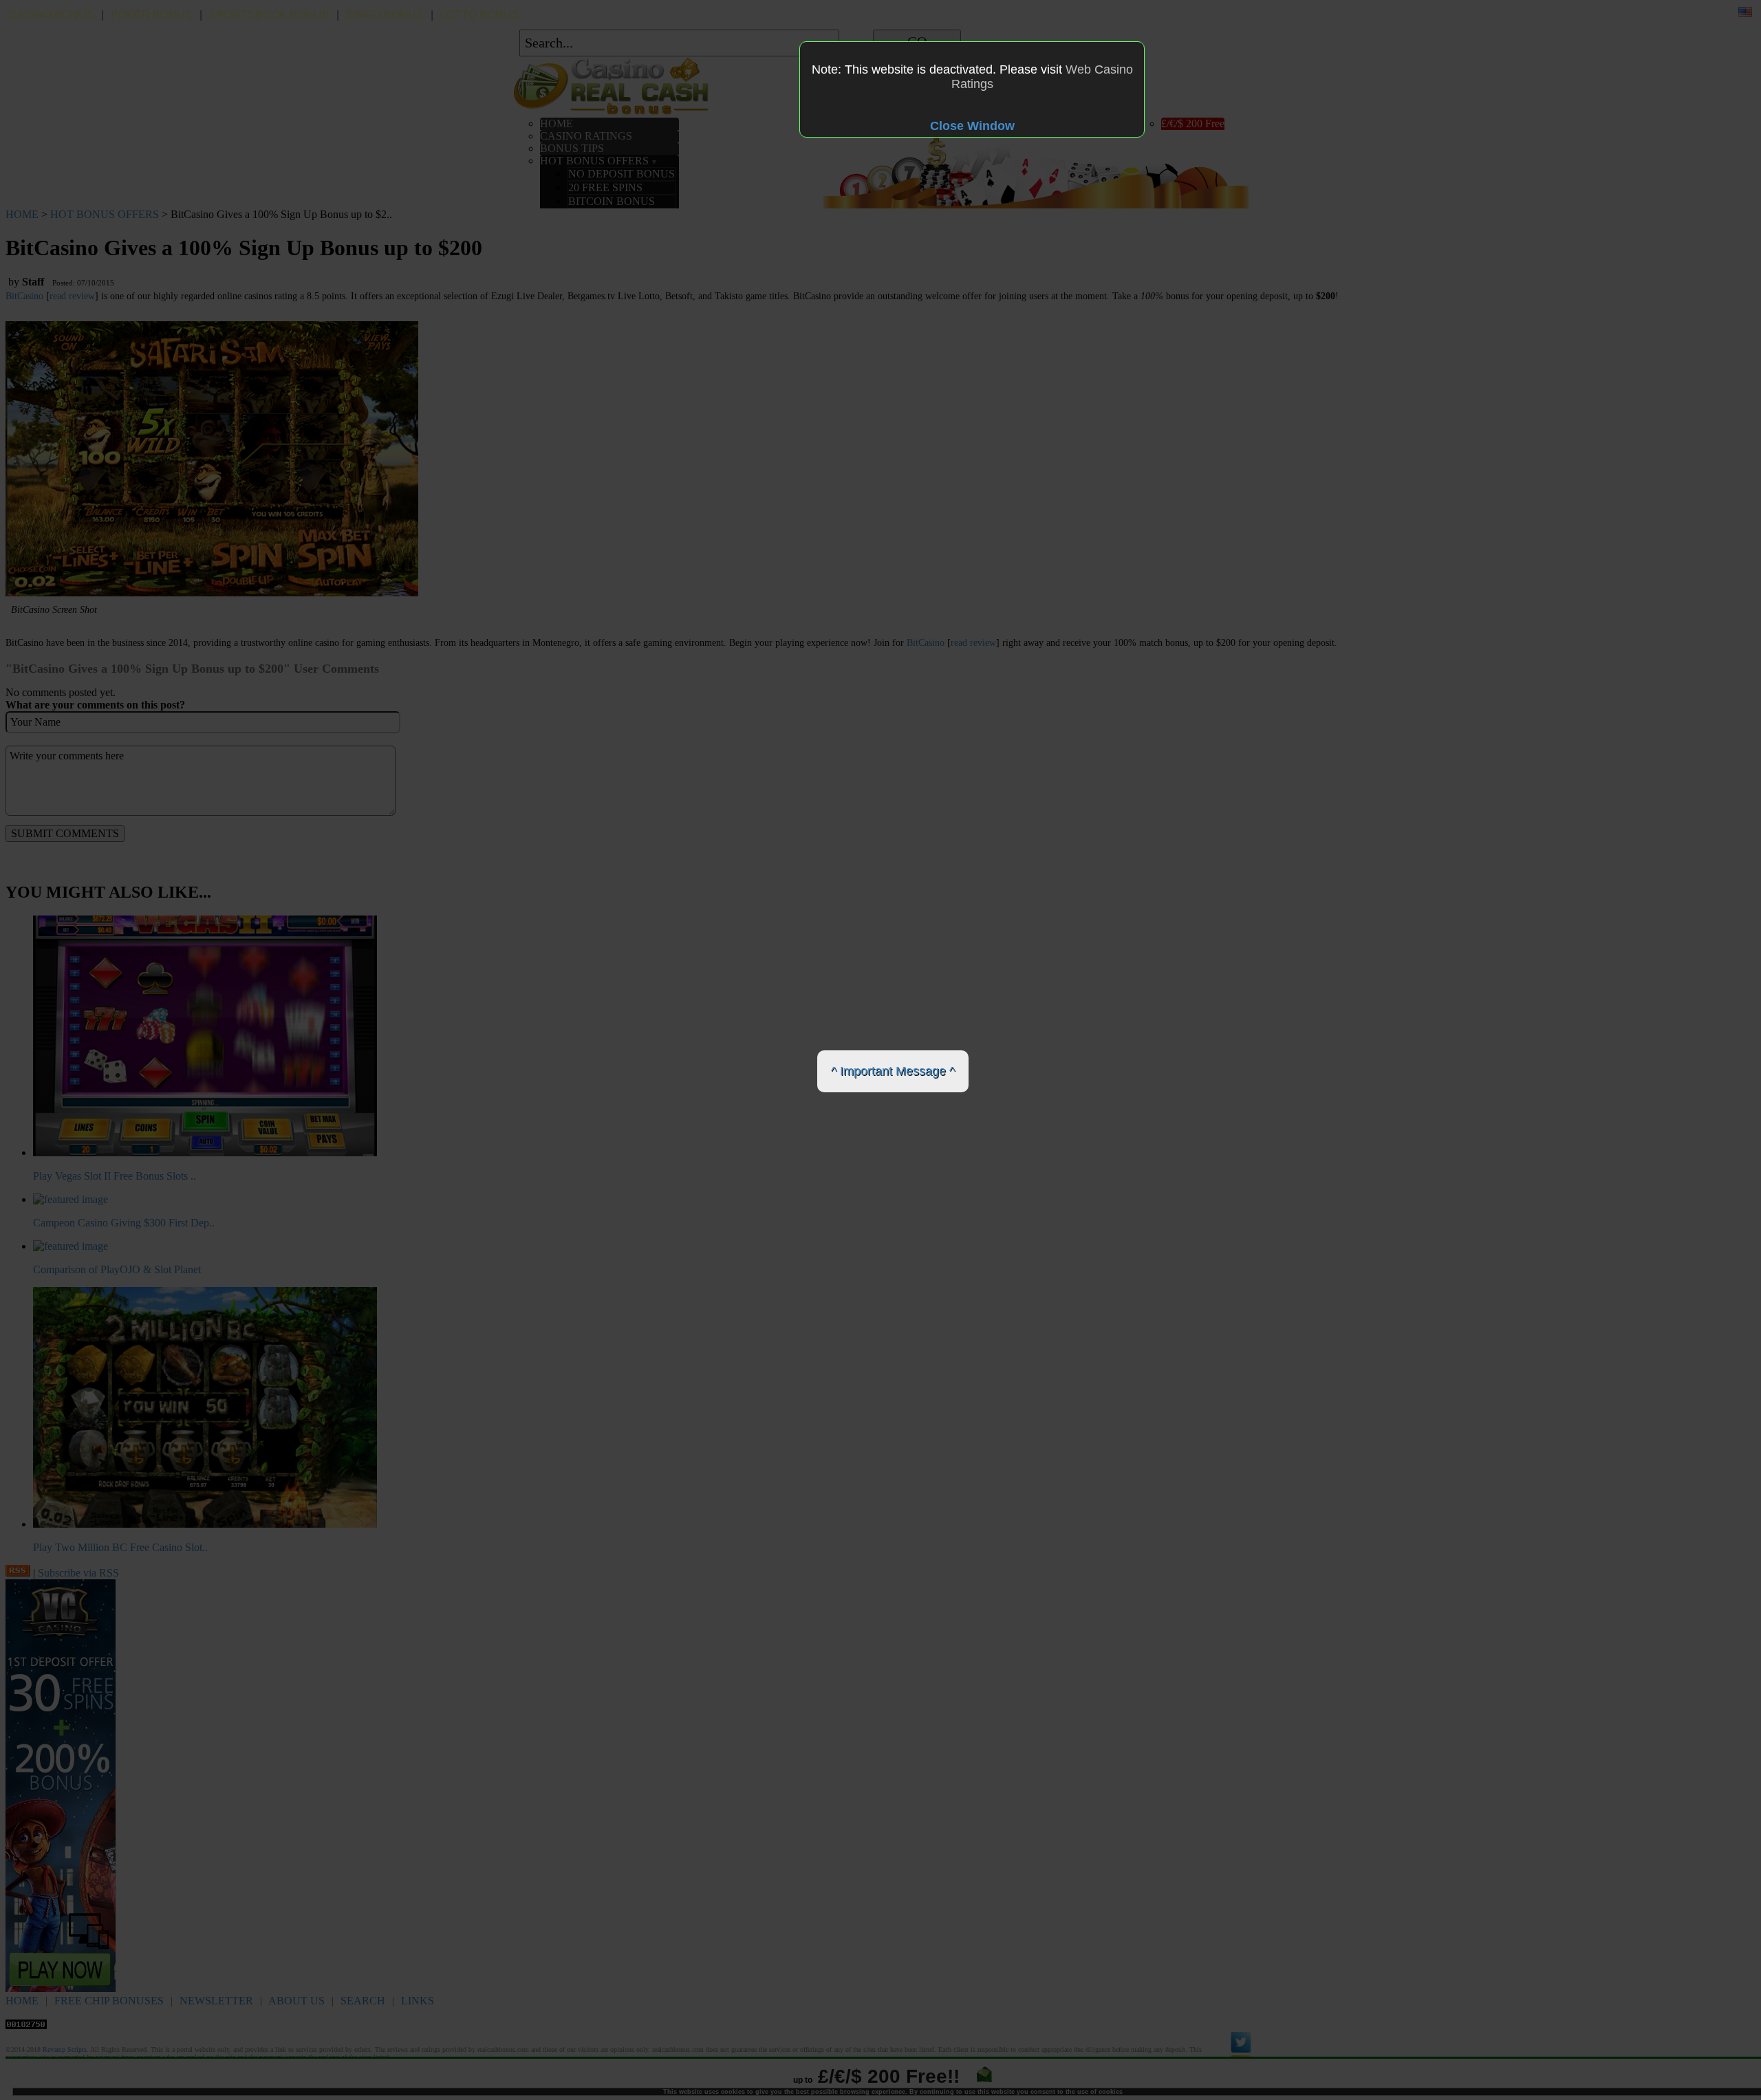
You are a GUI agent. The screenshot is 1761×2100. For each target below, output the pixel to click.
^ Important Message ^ (893, 1071)
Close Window (972, 126)
